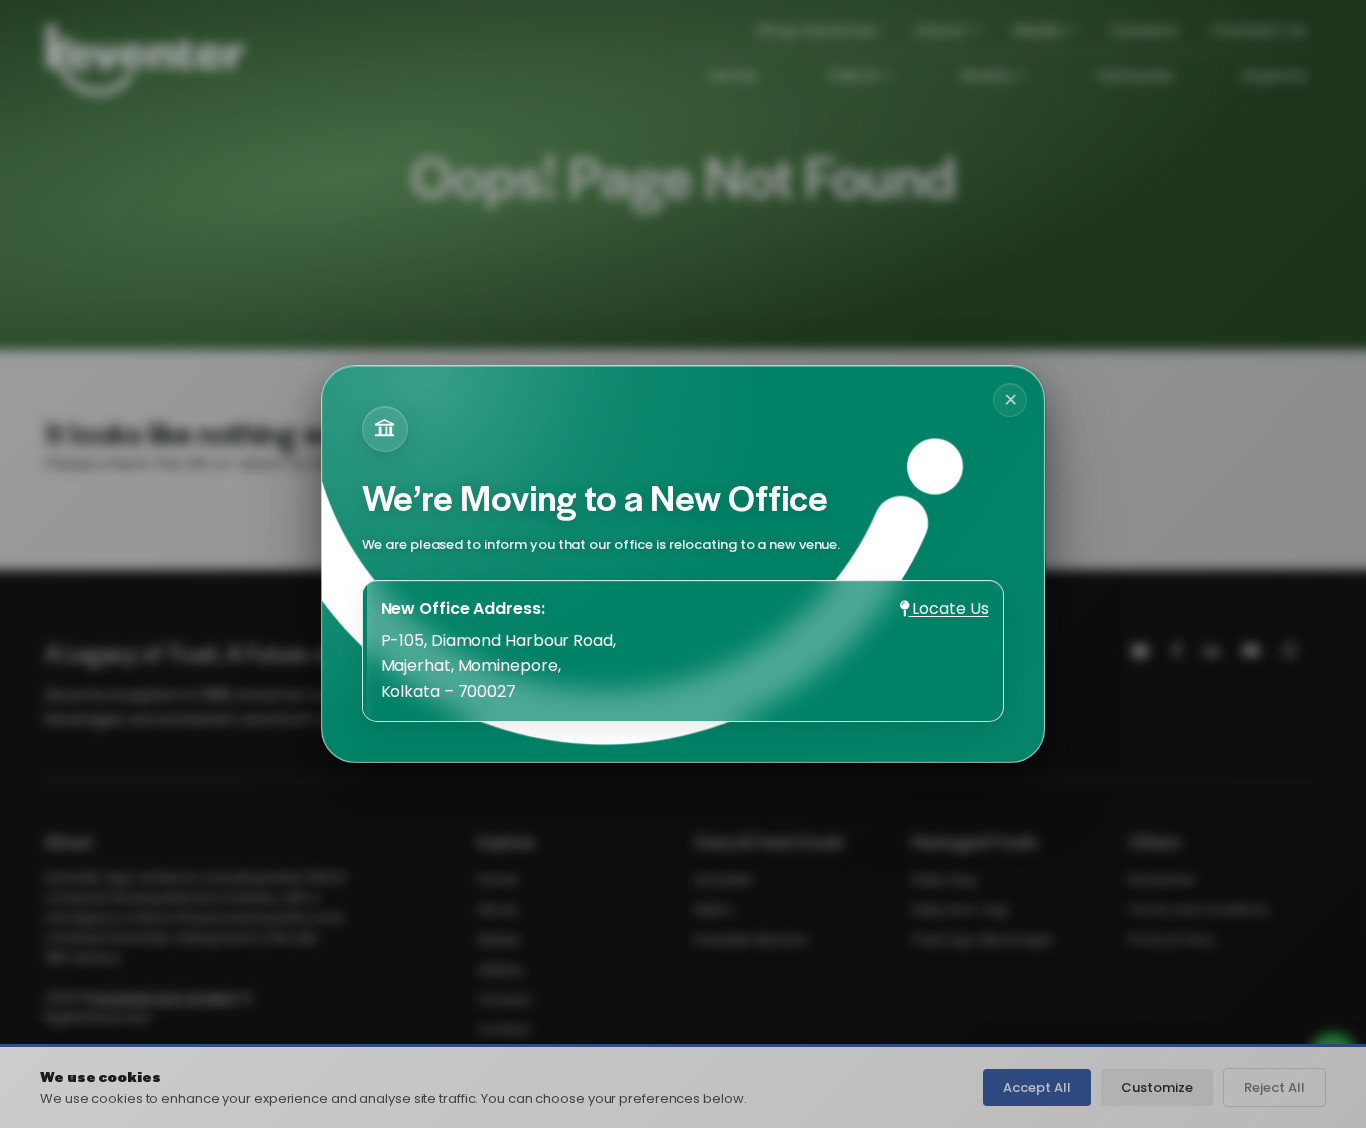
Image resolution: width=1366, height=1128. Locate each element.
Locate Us (948, 608)
